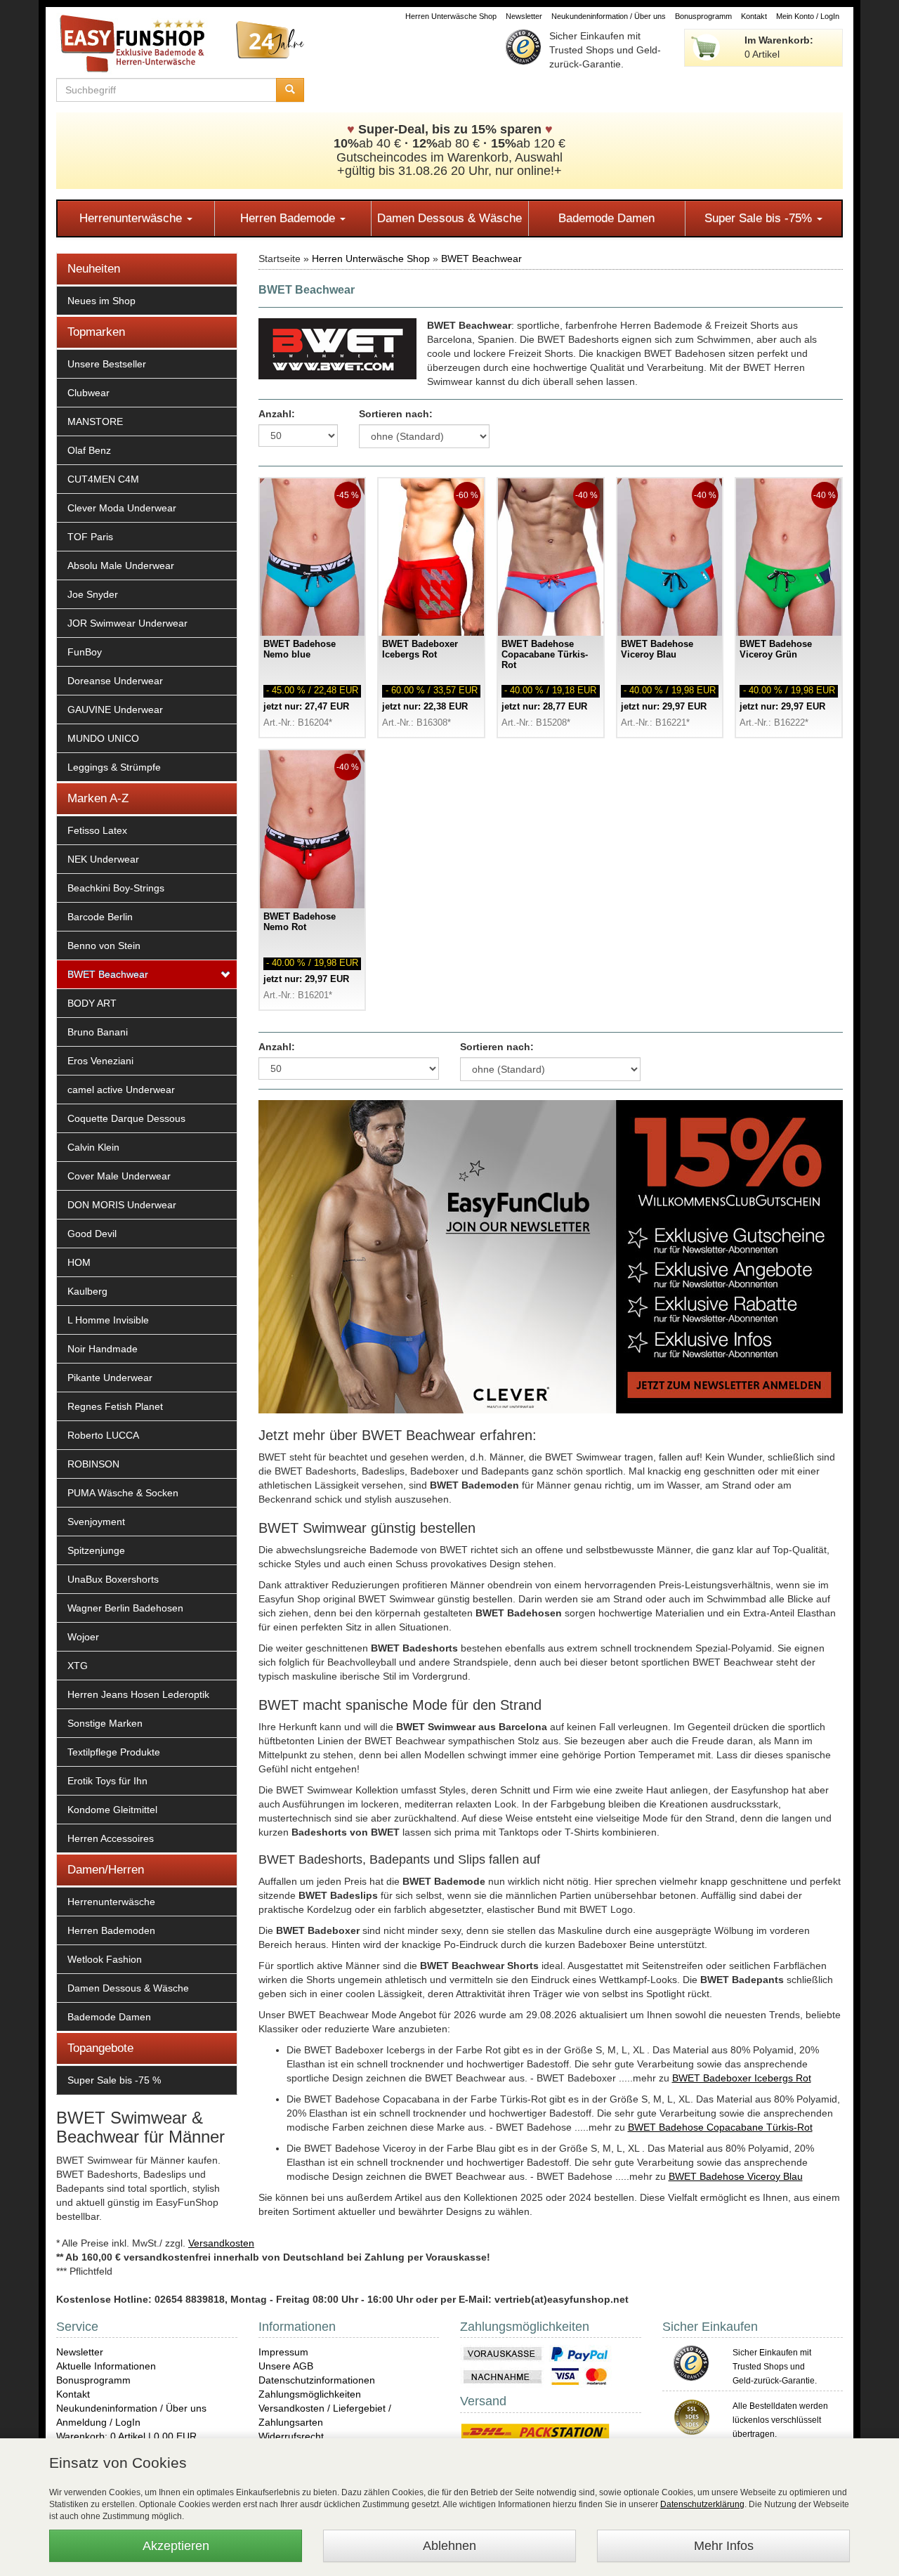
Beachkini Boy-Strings (116, 888)
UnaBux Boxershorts (113, 1579)
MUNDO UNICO (103, 738)
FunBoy (85, 652)
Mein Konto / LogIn (808, 16)
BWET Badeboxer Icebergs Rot (742, 2078)
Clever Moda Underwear (122, 508)
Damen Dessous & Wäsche (449, 218)
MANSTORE (95, 421)
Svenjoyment (96, 1522)
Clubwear (88, 393)
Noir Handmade (103, 1349)
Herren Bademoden (111, 1930)
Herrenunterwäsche (132, 218)
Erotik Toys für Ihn (107, 1781)
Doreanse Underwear (115, 681)
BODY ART (92, 1003)
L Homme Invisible (108, 1320)
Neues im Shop (101, 301)
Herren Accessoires (111, 1838)
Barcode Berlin (100, 917)
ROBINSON (93, 1464)
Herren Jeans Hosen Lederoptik (138, 1694)
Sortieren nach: (396, 414)
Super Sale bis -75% (760, 218)
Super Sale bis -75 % (114, 2080)
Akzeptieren (176, 2546)
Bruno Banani (98, 1032)
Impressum (283, 2352)
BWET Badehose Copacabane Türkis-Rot (720, 2127)
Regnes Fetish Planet (115, 1406)
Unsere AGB (286, 2366)
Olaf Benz (89, 450)
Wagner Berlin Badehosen (125, 1608)
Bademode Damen (606, 218)
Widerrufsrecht (291, 2436)
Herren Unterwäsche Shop (451, 16)
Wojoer (83, 1637)
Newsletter (524, 16)
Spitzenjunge (96, 1550)
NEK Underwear (103, 859)
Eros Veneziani (100, 1061)
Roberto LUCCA (103, 1435)
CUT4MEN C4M (103, 479)
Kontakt (754, 16)
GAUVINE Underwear (115, 710)
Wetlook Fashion (105, 1959)
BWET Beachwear (108, 974)
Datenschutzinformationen (317, 2380)
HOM (79, 1262)
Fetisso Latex (97, 830)
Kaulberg (87, 1291)
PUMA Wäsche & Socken (123, 1493)
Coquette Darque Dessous (126, 1118)
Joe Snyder (93, 594)
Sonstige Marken (105, 1723)
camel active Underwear (121, 1090)
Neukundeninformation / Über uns (609, 16)
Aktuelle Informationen (106, 2366)
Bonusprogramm (703, 16)
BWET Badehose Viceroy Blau (736, 2176)
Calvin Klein (93, 1147)
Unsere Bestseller (107, 364)
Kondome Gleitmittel (112, 1810)
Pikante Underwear (110, 1378)
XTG (78, 1666)
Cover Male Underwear (119, 1176)
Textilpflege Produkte (114, 1752)
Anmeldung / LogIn (98, 2422)
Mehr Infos (724, 2546)
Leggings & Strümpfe (114, 767)
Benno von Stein (104, 946)
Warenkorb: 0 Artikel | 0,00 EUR (126, 2436)
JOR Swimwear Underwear (127, 623)
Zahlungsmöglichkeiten (310, 2394)
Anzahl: (277, 414)
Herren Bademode (289, 218)
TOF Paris (90, 537)
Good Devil (92, 1234)
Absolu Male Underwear (121, 565)
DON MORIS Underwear (122, 1205)
